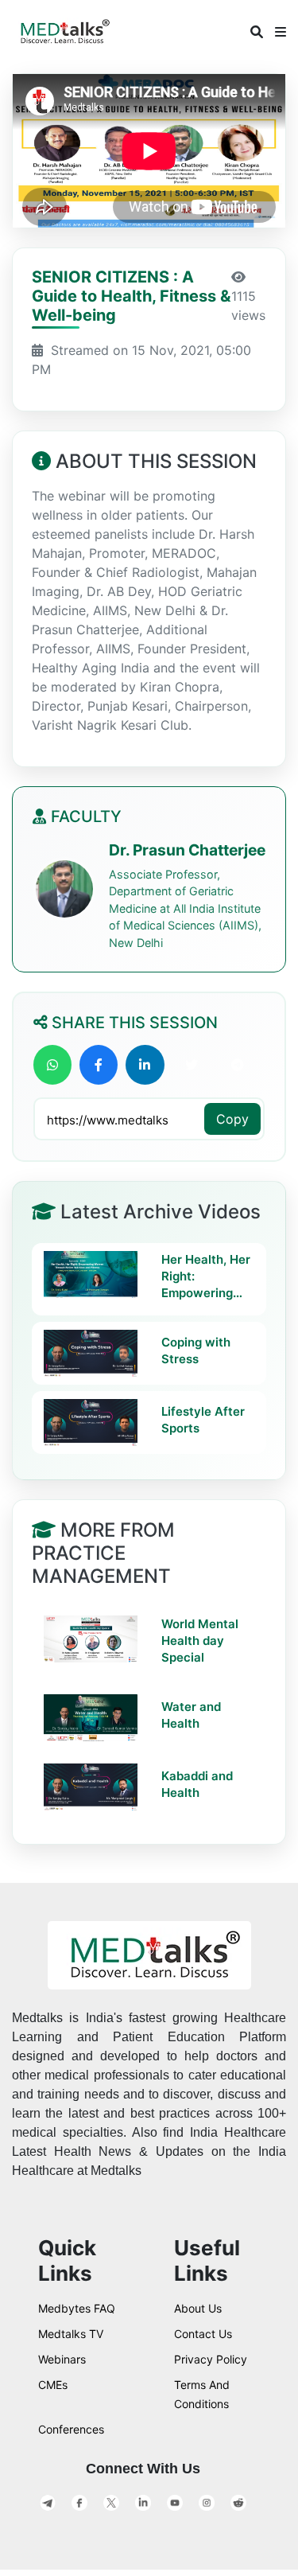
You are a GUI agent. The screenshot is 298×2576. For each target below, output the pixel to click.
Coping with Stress (196, 1350)
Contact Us (203, 2334)
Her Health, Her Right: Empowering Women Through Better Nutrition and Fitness (206, 1276)
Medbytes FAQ (77, 2308)
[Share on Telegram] (238, 1065)
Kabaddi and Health (197, 1784)
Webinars (62, 2359)
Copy (232, 1119)
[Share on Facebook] (99, 1065)
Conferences (71, 2429)
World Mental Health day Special (200, 1641)
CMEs (53, 2385)
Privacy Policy (211, 2359)
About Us (198, 2308)
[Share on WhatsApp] (52, 1065)
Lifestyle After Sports (203, 1420)
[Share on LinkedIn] (145, 1065)
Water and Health (191, 1715)
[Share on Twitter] (192, 1065)
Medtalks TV (71, 2334)
